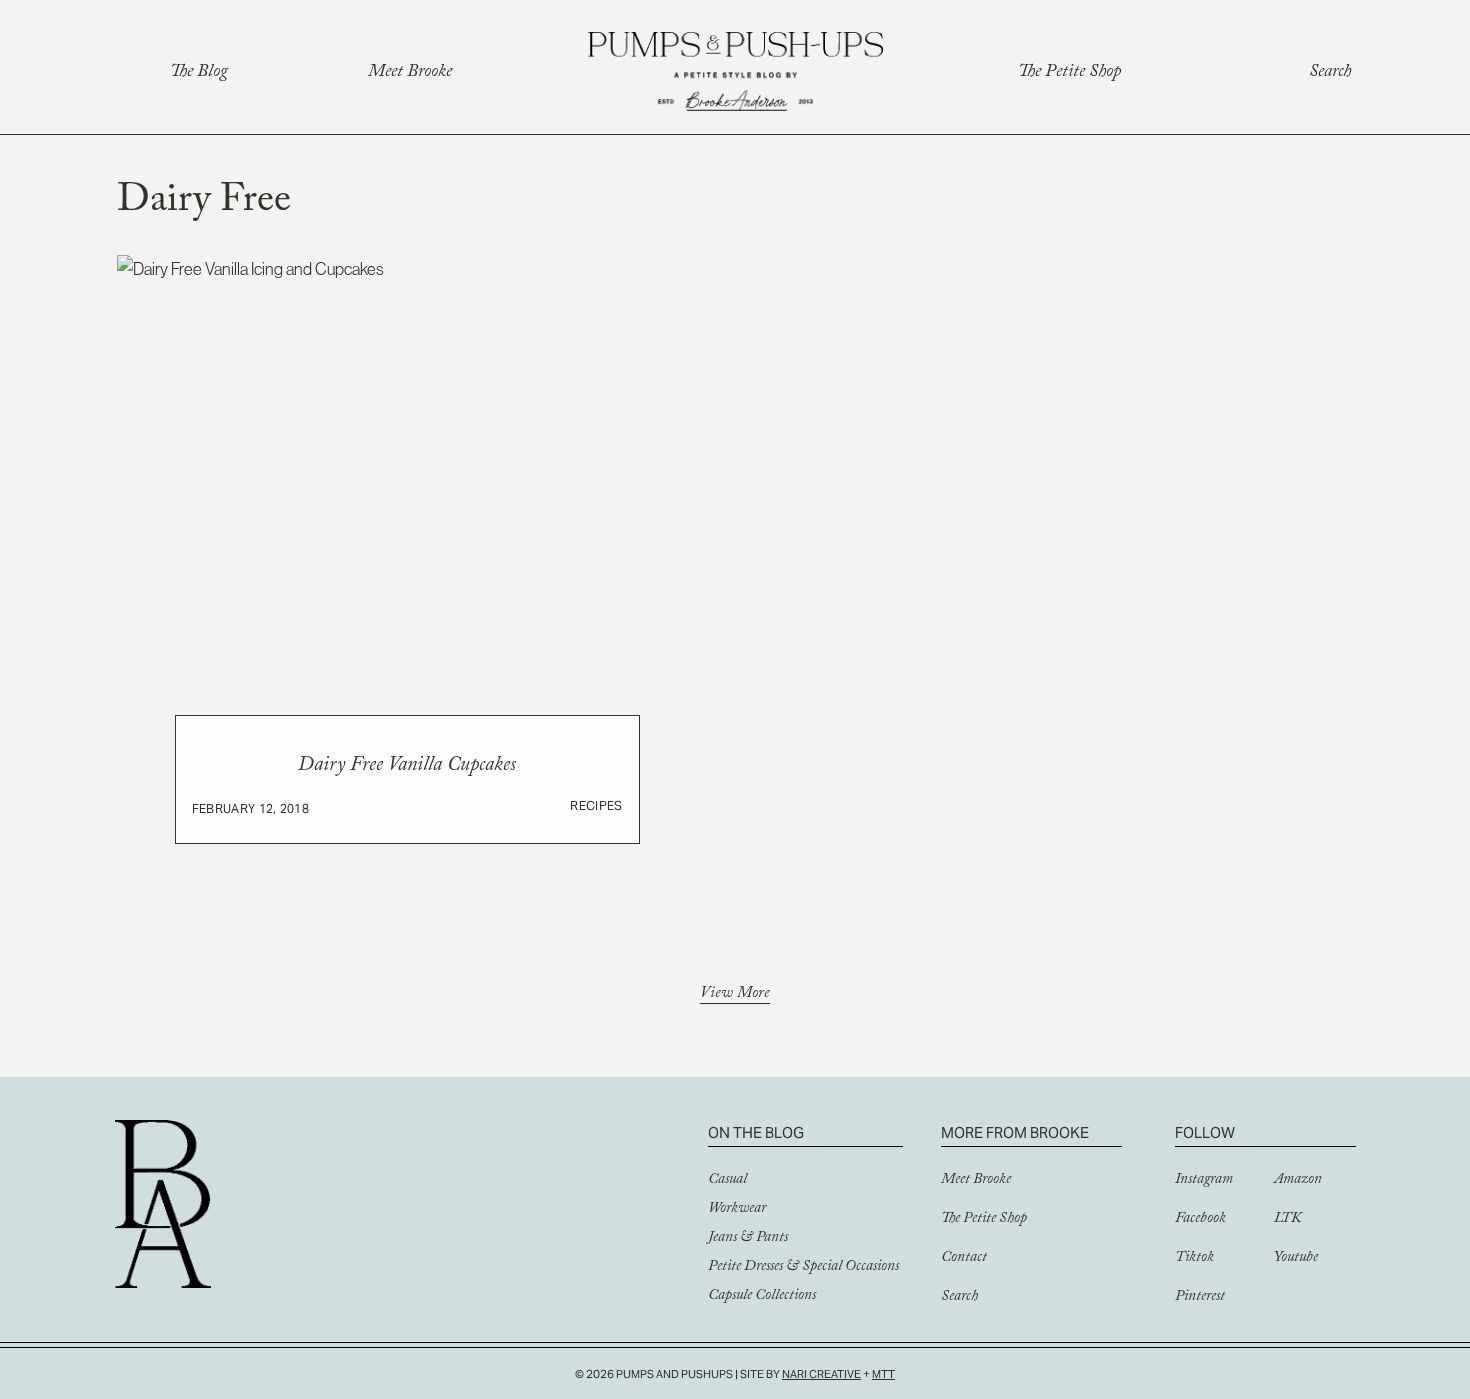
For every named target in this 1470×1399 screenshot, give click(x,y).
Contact (964, 1259)
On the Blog (756, 1132)
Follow (1205, 1132)
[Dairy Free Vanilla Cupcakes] (407, 578)
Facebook (1200, 1220)
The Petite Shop (1069, 73)
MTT (883, 1374)
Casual (727, 1181)
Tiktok (1194, 1259)
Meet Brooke (410, 73)
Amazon (1298, 1181)
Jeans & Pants (748, 1239)
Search (1330, 73)
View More (735, 995)
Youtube (1296, 1259)
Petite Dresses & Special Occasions (803, 1268)
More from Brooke (1015, 1132)
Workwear (737, 1210)
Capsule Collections (762, 1297)
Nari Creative (821, 1374)
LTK (1287, 1220)
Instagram (1204, 1181)
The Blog (199, 73)
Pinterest (1200, 1298)
